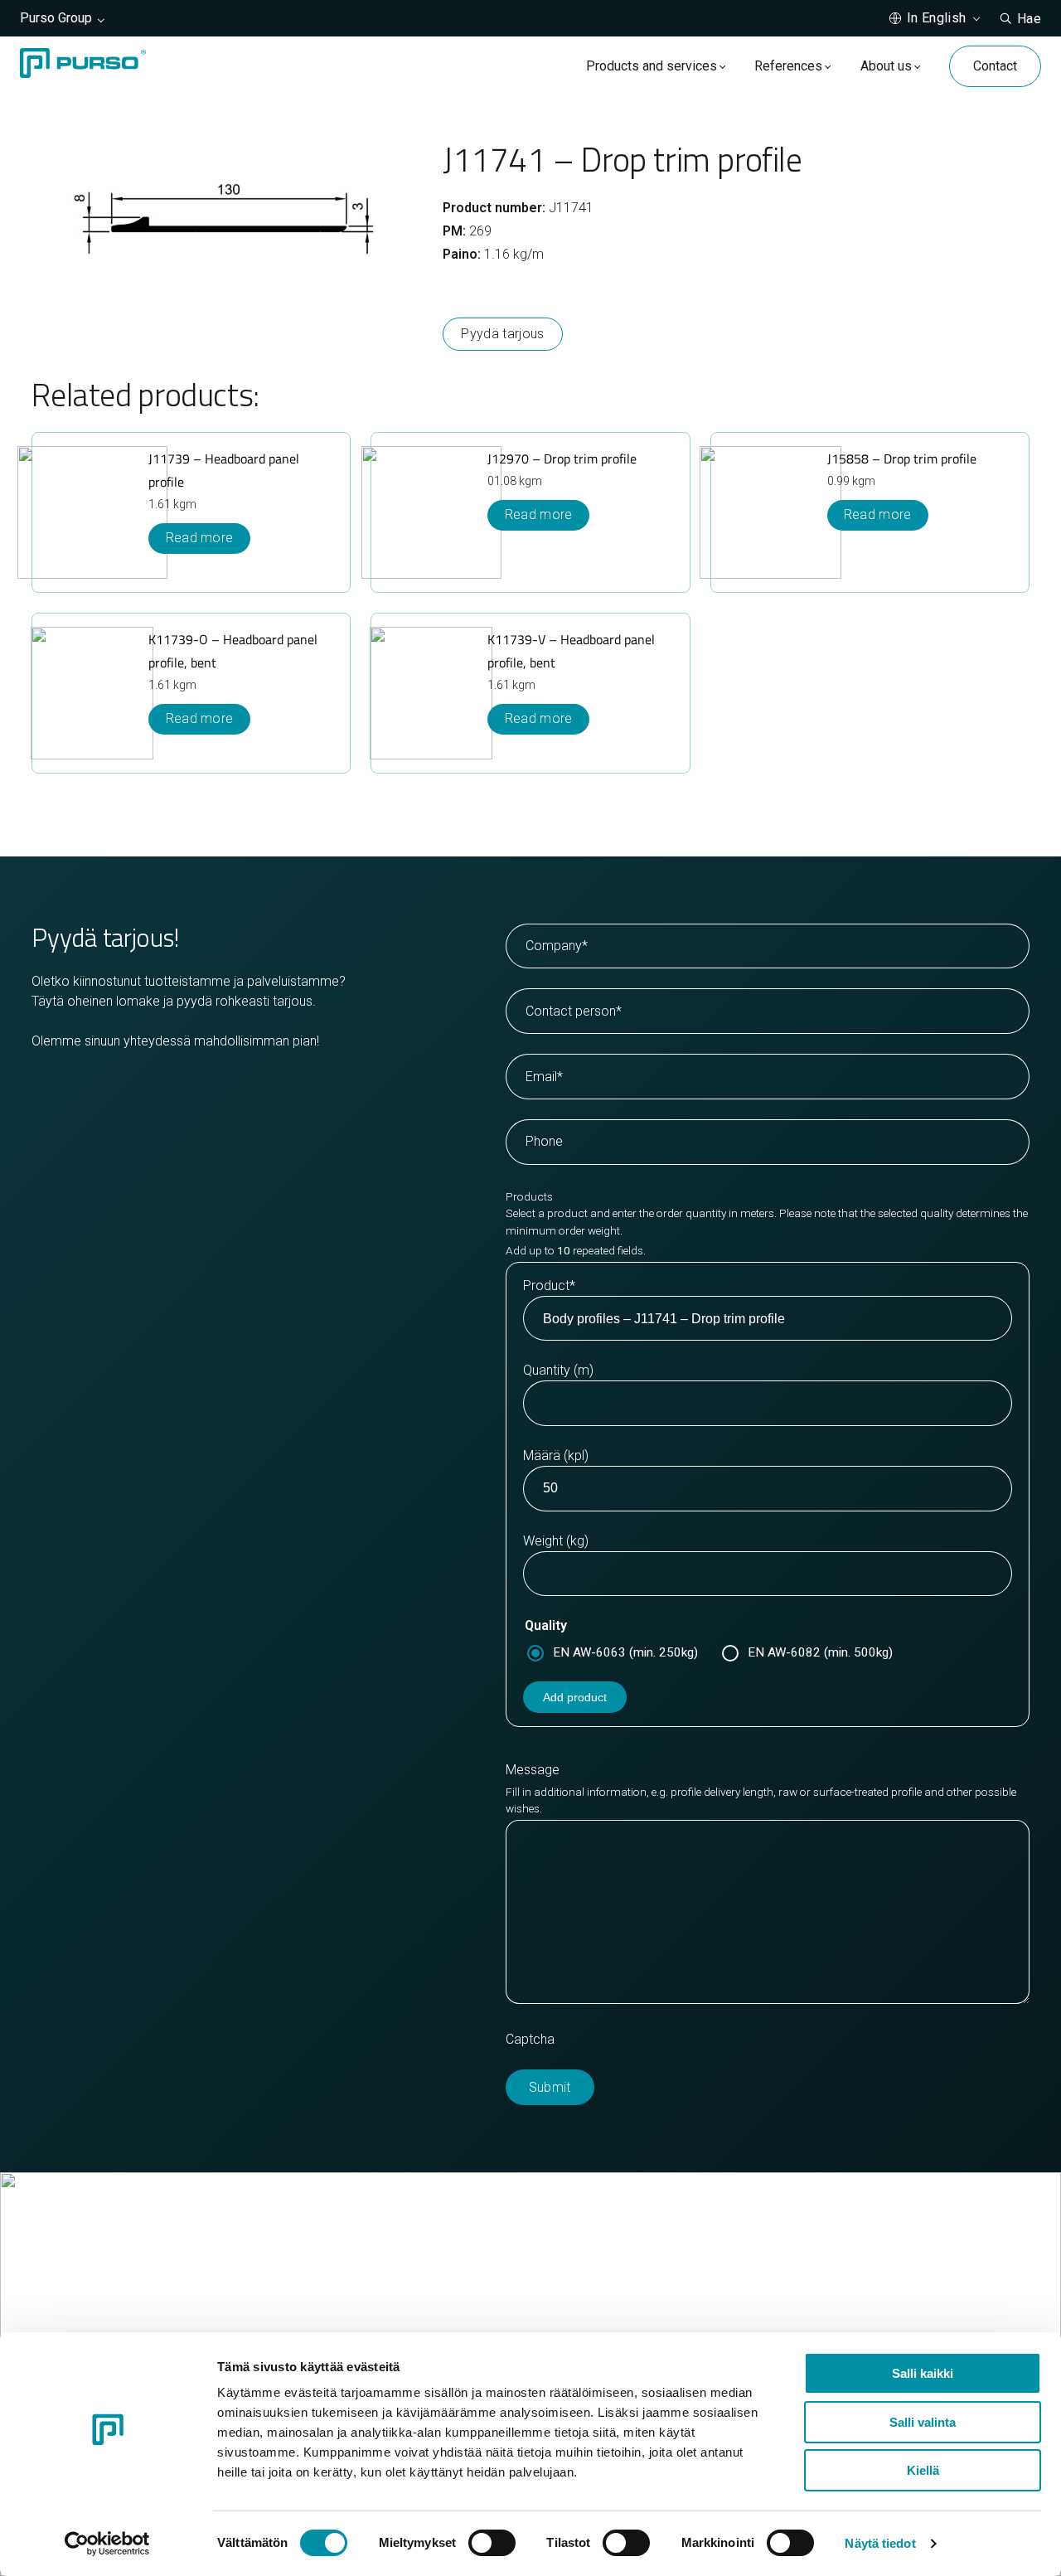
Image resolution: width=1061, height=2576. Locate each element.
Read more (878, 514)
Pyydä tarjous (502, 334)
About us (886, 66)
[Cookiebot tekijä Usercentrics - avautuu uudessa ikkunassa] (107, 2544)
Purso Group (56, 18)
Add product (575, 1697)
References (788, 66)
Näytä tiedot (880, 2543)
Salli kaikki (923, 2373)
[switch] (492, 2543)
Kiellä (923, 2470)
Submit (550, 2087)
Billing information (604, 2326)
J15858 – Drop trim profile (902, 458)
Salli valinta (923, 2422)
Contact (995, 66)
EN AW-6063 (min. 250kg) (625, 1652)
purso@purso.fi (598, 2286)
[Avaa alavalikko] (722, 66)
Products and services (652, 66)
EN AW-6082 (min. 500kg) (820, 1652)
